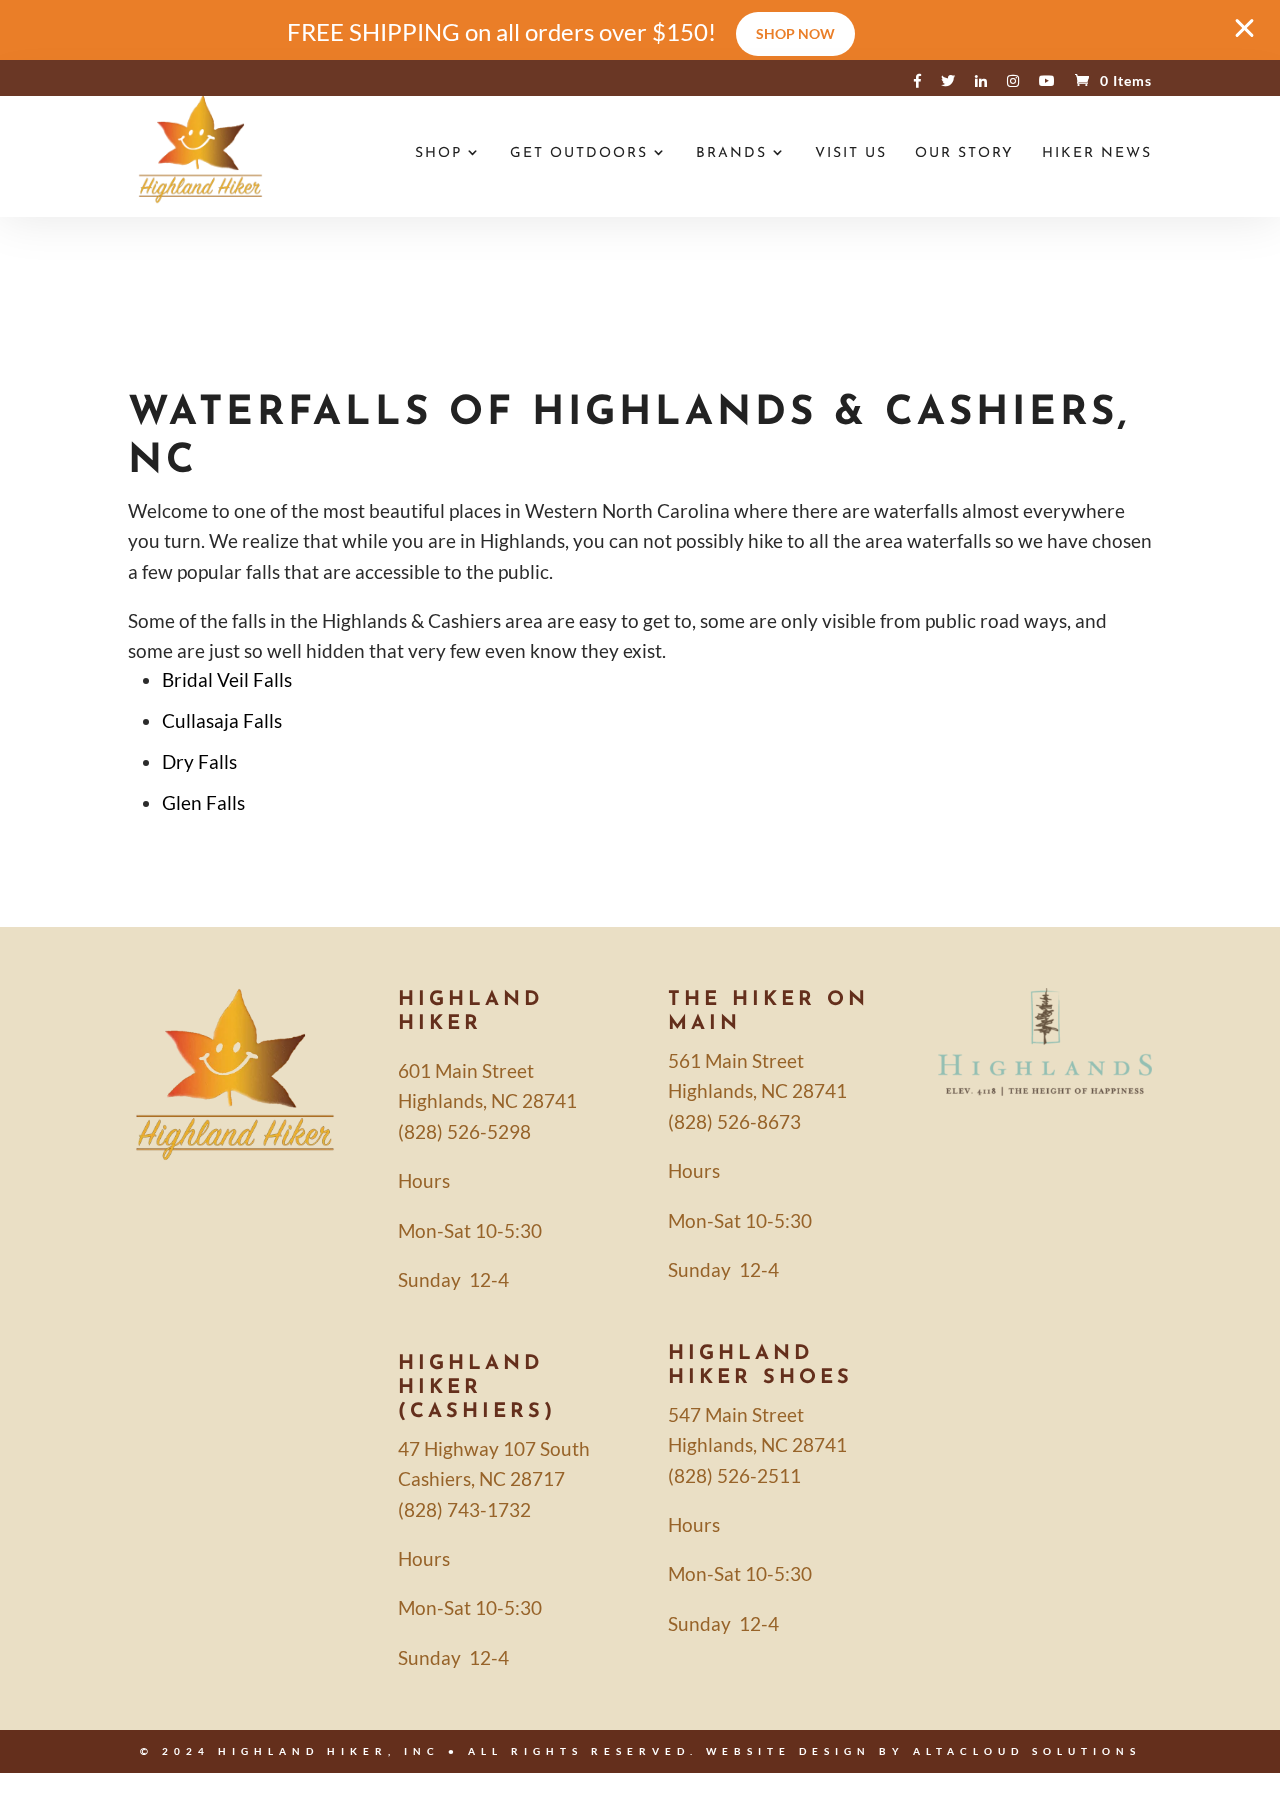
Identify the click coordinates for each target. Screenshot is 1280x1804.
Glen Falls (203, 802)
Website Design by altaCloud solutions (923, 1751)
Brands (731, 154)
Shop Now (795, 33)
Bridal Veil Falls (227, 679)
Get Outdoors (579, 154)
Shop (438, 154)
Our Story (964, 154)
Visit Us (851, 154)
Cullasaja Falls (222, 720)
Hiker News (1097, 154)
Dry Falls (199, 761)
